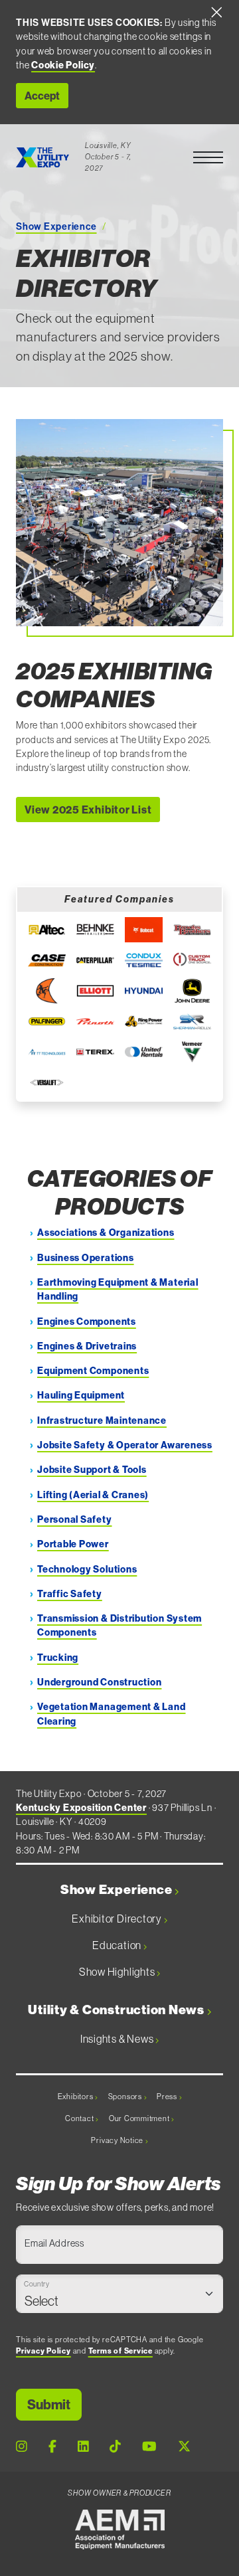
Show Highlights (118, 1972)
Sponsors (126, 2097)
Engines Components (87, 1322)
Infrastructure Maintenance (102, 1420)
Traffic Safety (70, 1594)
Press (168, 2097)
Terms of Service (120, 2351)
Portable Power (73, 1544)
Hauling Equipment (81, 1395)
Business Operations (86, 1258)
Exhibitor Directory (118, 1919)
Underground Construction (99, 1682)
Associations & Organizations (106, 1233)
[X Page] (184, 2446)
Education (118, 1945)
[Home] (42, 157)
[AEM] (120, 2530)
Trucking (58, 1658)
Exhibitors (76, 2097)
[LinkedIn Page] (83, 2446)
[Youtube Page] (149, 2446)
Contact (80, 2118)
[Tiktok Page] (115, 2446)
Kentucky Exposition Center (81, 1808)
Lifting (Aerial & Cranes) (93, 1495)
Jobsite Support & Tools (92, 1470)
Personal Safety (75, 1519)
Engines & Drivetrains (87, 1346)
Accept (42, 96)
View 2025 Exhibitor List (88, 810)
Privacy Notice (118, 2140)
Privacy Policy (43, 2351)
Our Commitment (140, 2118)
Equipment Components (93, 1371)
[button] (208, 157)
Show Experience (56, 226)
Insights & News (118, 2039)
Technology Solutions (87, 1569)
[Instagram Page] (22, 2446)
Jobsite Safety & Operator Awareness (125, 1445)
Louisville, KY (108, 145)
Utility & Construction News (118, 2010)
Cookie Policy (63, 65)
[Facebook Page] (52, 2446)
